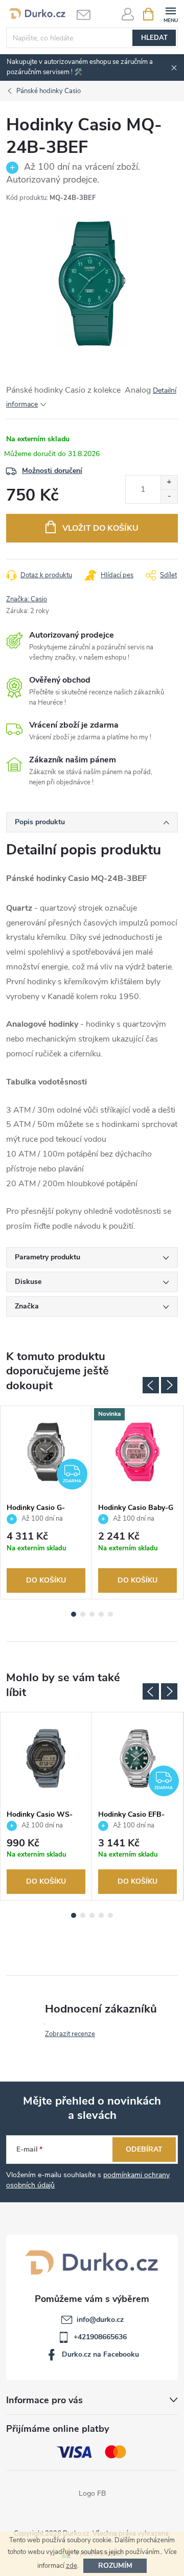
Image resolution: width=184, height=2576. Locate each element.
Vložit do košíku (100, 528)
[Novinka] (137, 1452)
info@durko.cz (100, 2320)
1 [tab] (74, 1614)
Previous (151, 1385)
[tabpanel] (46, 1502)
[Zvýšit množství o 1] (169, 482)
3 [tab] (92, 1614)
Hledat (154, 38)
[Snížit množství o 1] (169, 496)
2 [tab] (83, 1614)
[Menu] (170, 14)
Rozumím (115, 2566)
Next (169, 1385)
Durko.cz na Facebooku (100, 2354)
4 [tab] (101, 1614)
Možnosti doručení (52, 471)
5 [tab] (110, 1614)
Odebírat (144, 2149)
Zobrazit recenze (70, 2034)
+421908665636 (100, 2337)
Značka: (27, 599)
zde (72, 2566)
